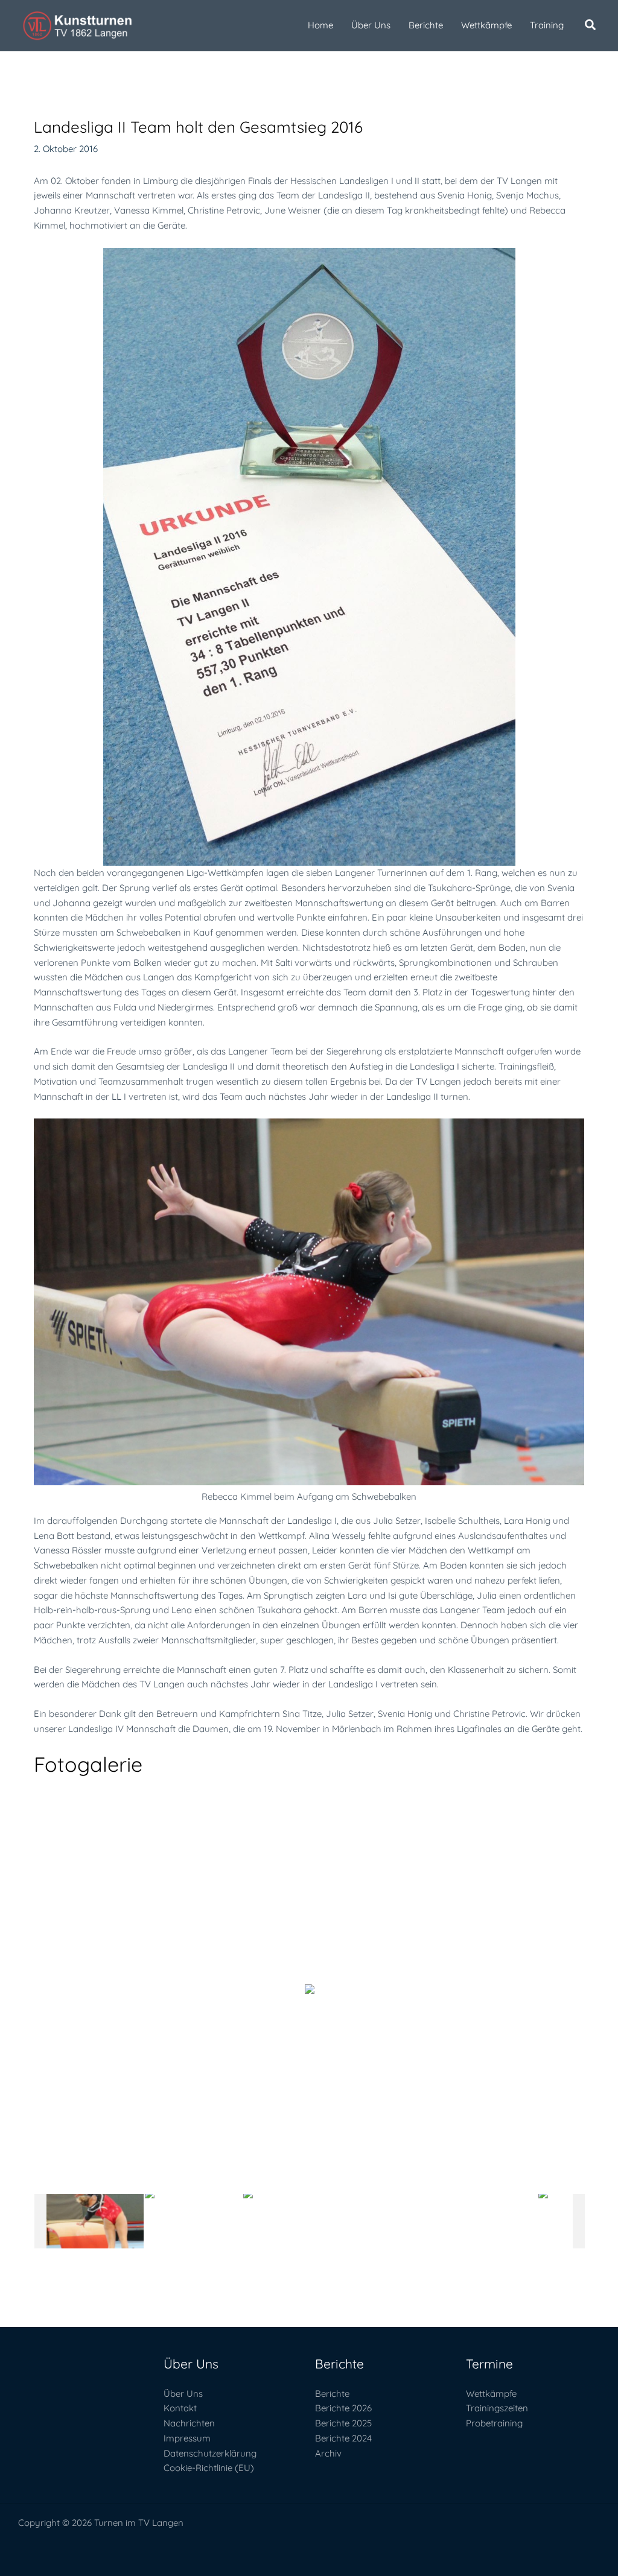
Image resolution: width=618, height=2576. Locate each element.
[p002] (193, 2221)
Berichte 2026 (343, 2408)
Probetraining (494, 2423)
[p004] (390, 2221)
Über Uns (183, 2394)
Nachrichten (189, 2423)
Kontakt (180, 2408)
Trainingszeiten (497, 2408)
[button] (591, 26)
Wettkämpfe (491, 2394)
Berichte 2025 (343, 2423)
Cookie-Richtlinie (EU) (209, 2468)
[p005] (489, 2221)
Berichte (332, 2394)
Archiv (328, 2453)
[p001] (95, 2221)
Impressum (187, 2438)
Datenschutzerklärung (210, 2453)
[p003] (292, 2221)
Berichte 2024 (343, 2438)
